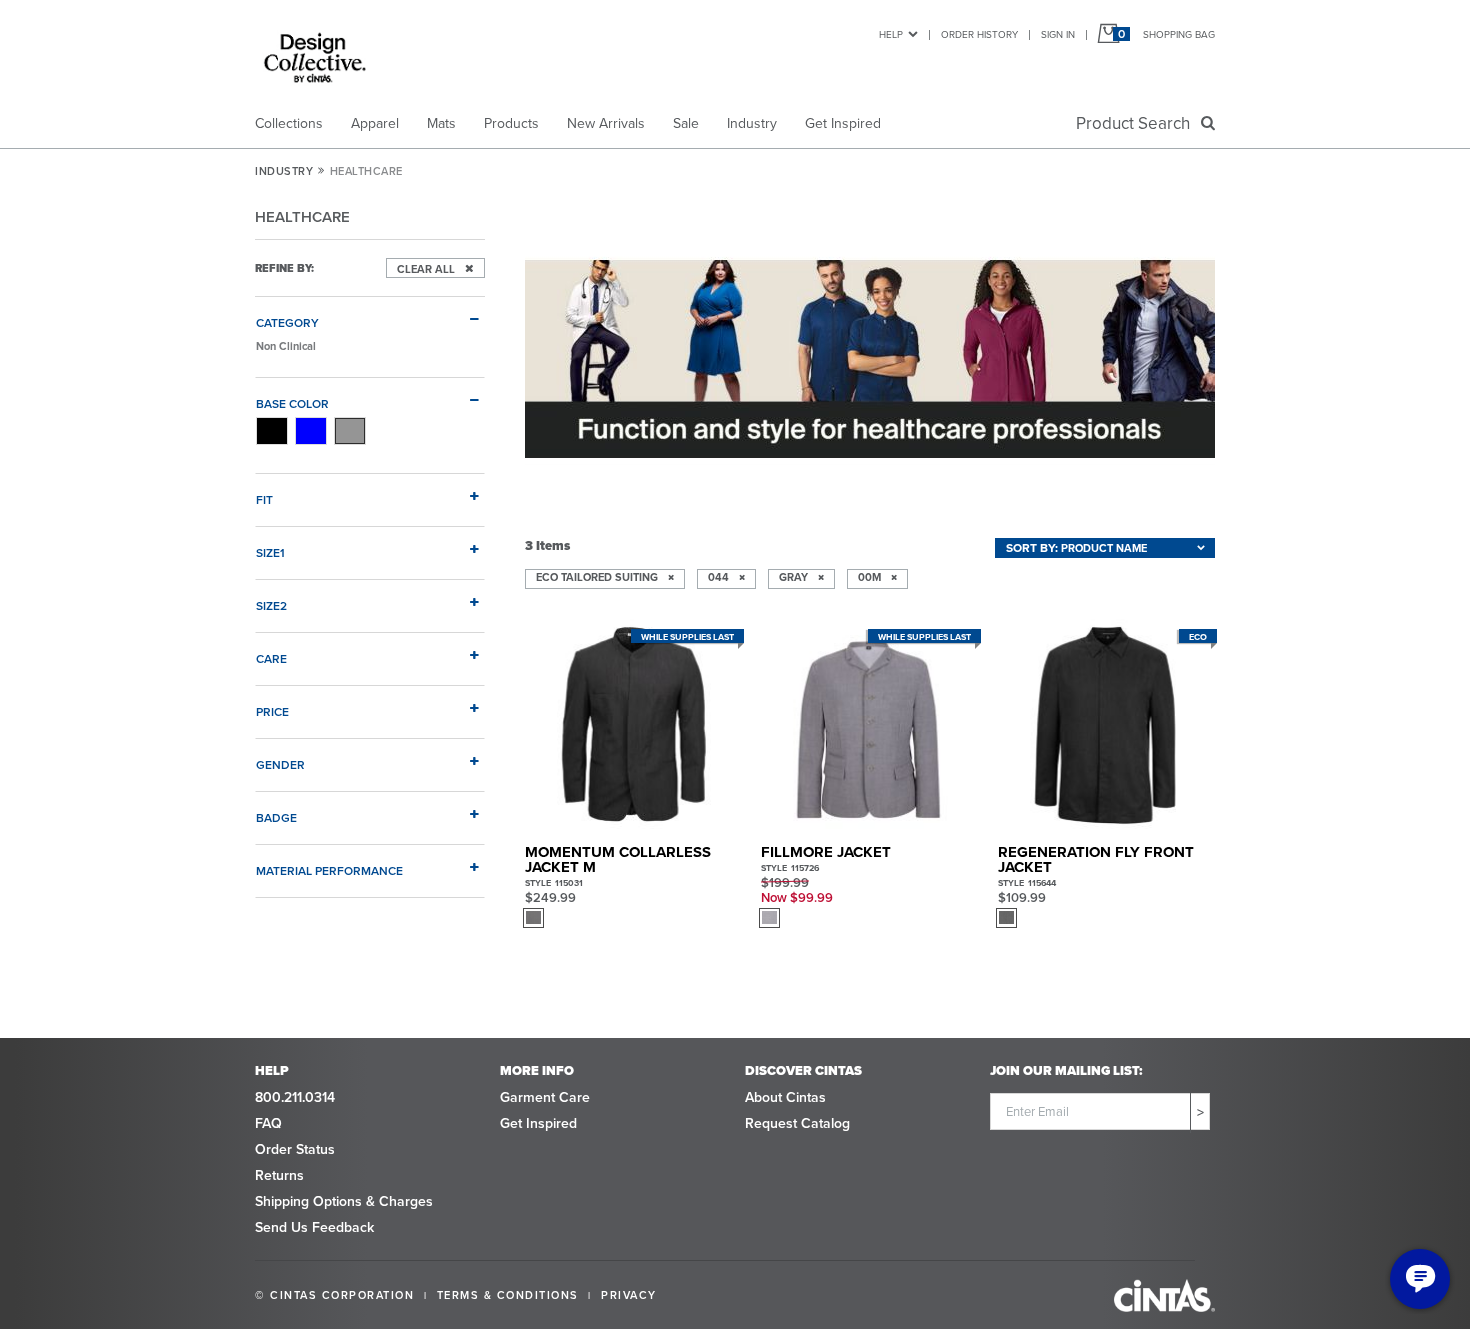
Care (271, 658)
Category (287, 322)
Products (511, 123)
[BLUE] (311, 431)
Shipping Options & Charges (344, 1201)
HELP (891, 34)
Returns (279, 1175)
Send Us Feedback (314, 1227)
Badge (276, 817)
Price (272, 711)
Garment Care (545, 1097)
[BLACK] (272, 431)
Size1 (270, 552)
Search (1137, 123)
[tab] (370, 314)
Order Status (295, 1149)
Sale (686, 123)
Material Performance (329, 870)
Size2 (271, 605)
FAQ (268, 1123)
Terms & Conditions (508, 1295)
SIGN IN (1058, 34)
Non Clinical (286, 346)
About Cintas (785, 1097)
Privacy (629, 1295)
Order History (979, 34)
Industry (752, 123)
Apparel (375, 123)
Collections (289, 123)
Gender (280, 764)
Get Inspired (843, 123)
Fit (264, 499)
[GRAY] (350, 431)
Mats (441, 123)
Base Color (292, 403)
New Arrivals (606, 123)
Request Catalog (797, 1123)
